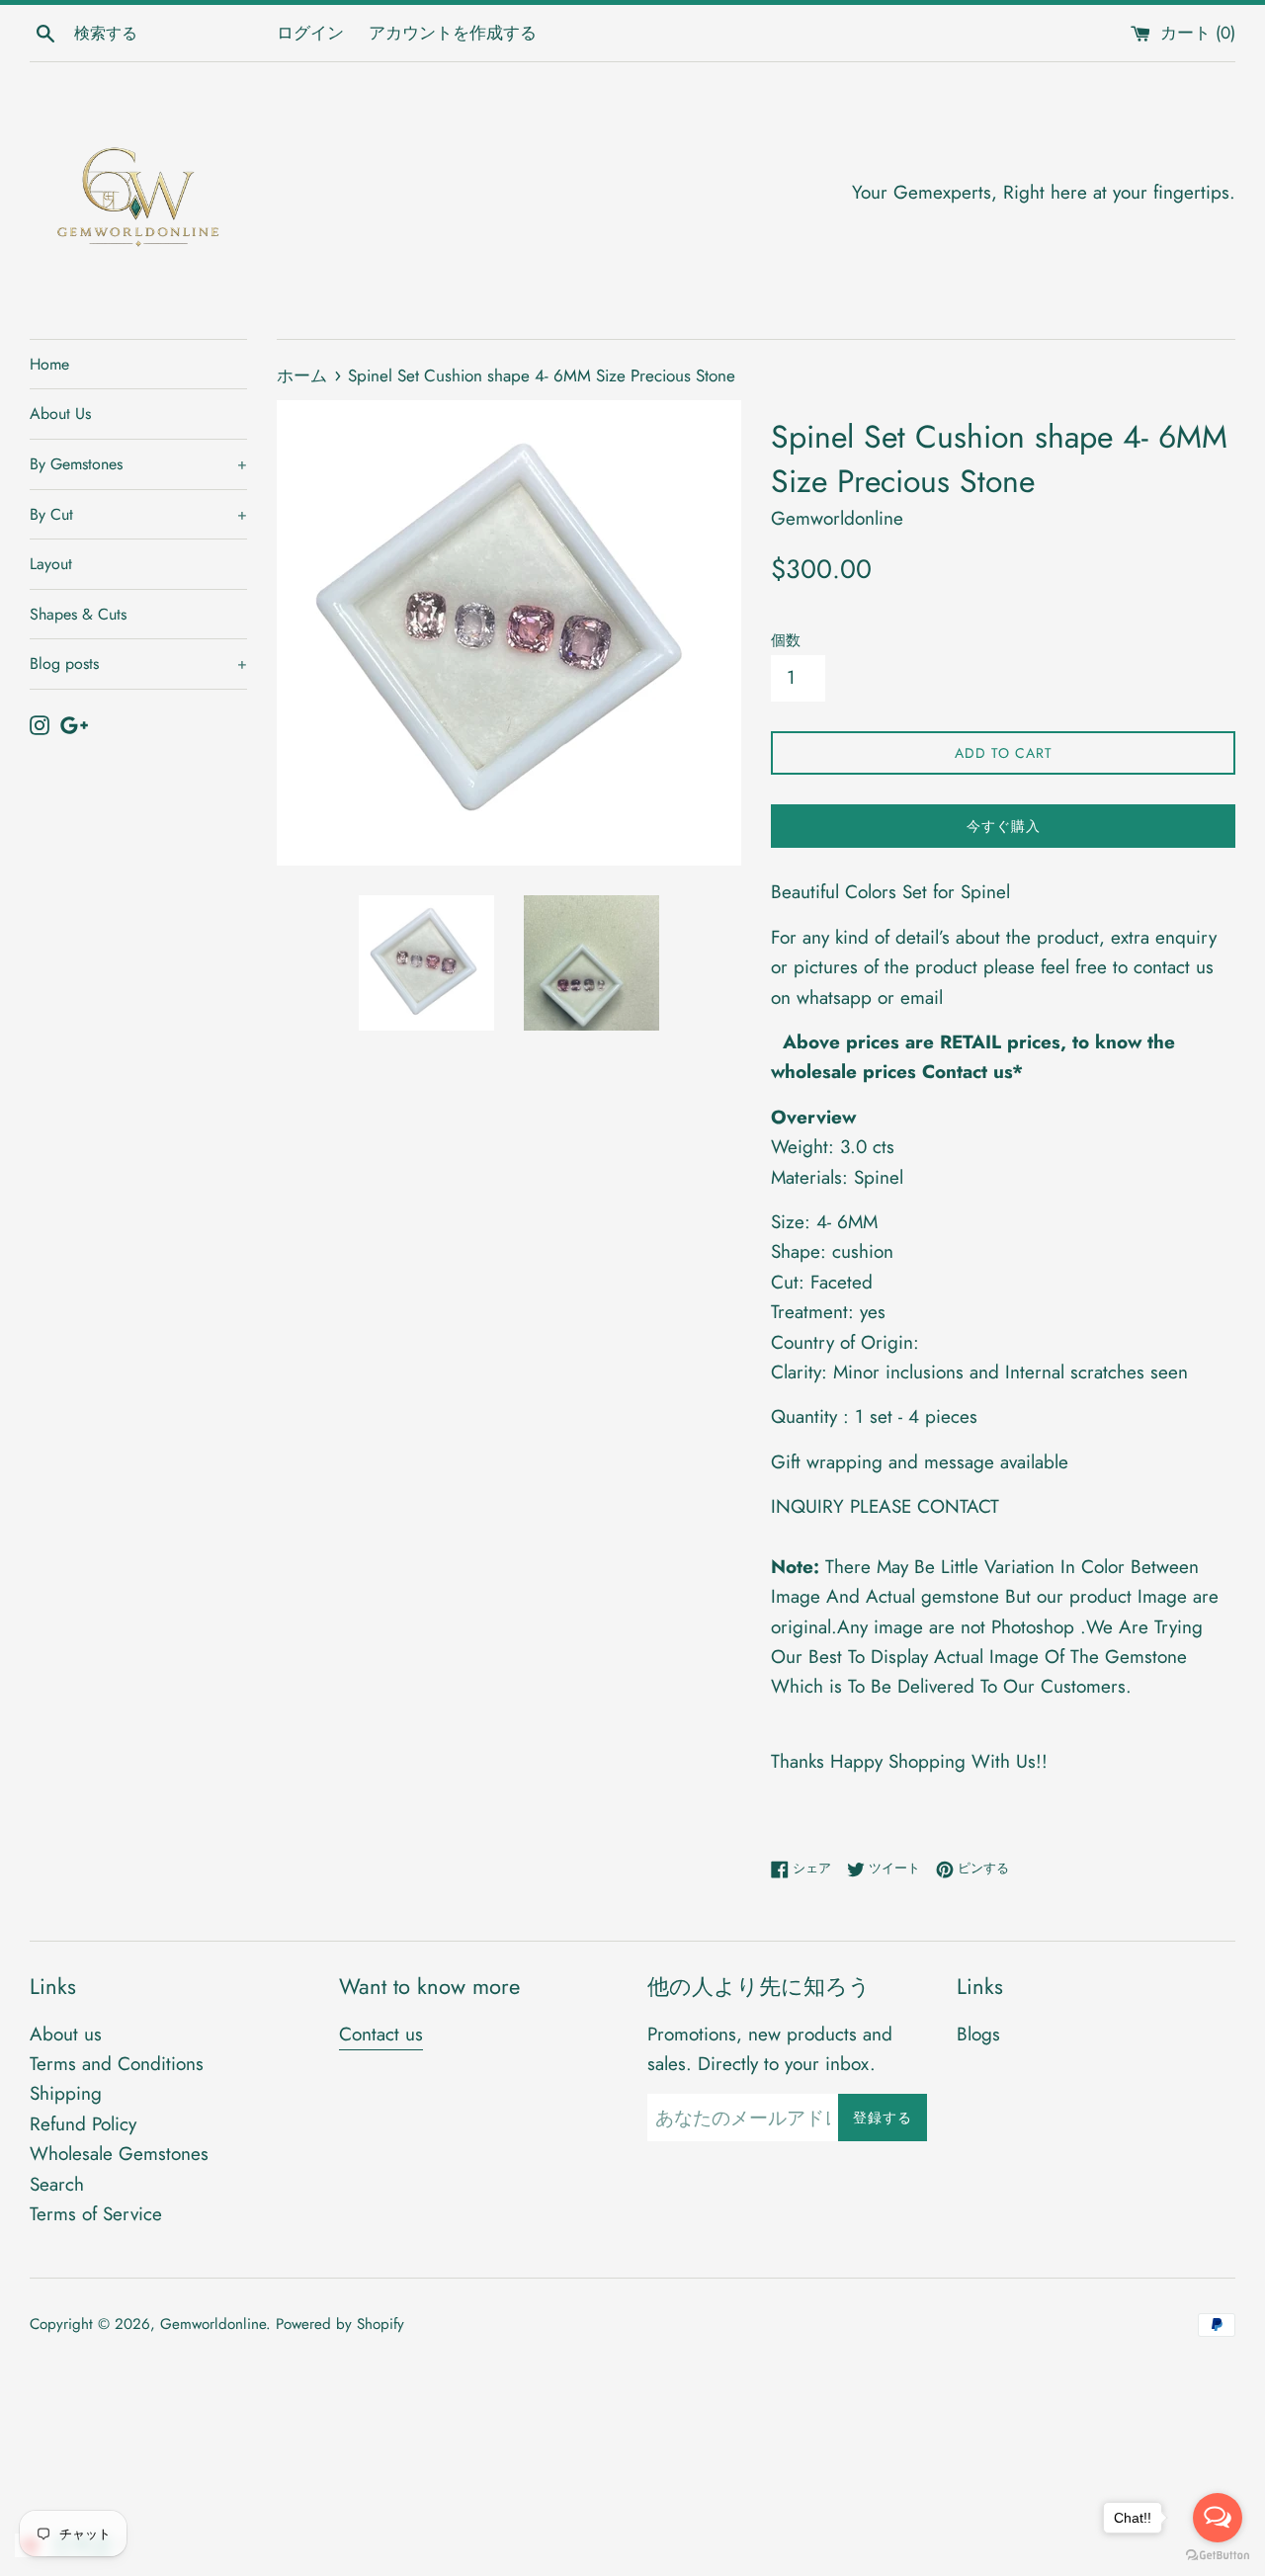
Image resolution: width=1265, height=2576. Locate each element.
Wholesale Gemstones (119, 2154)
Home (49, 364)
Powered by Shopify (340, 2324)
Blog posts (138, 664)
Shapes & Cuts (78, 614)
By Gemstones (138, 464)
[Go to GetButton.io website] (1218, 2556)
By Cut (138, 514)
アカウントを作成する (453, 33)
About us (66, 2034)
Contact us (381, 2034)
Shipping (66, 2093)
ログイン (310, 33)
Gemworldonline (213, 2324)
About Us (60, 414)
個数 (786, 640)
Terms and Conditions (117, 2064)
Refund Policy (83, 2124)
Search (57, 2184)
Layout (51, 564)
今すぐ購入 (1004, 826)
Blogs (978, 2034)
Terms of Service (96, 2214)
